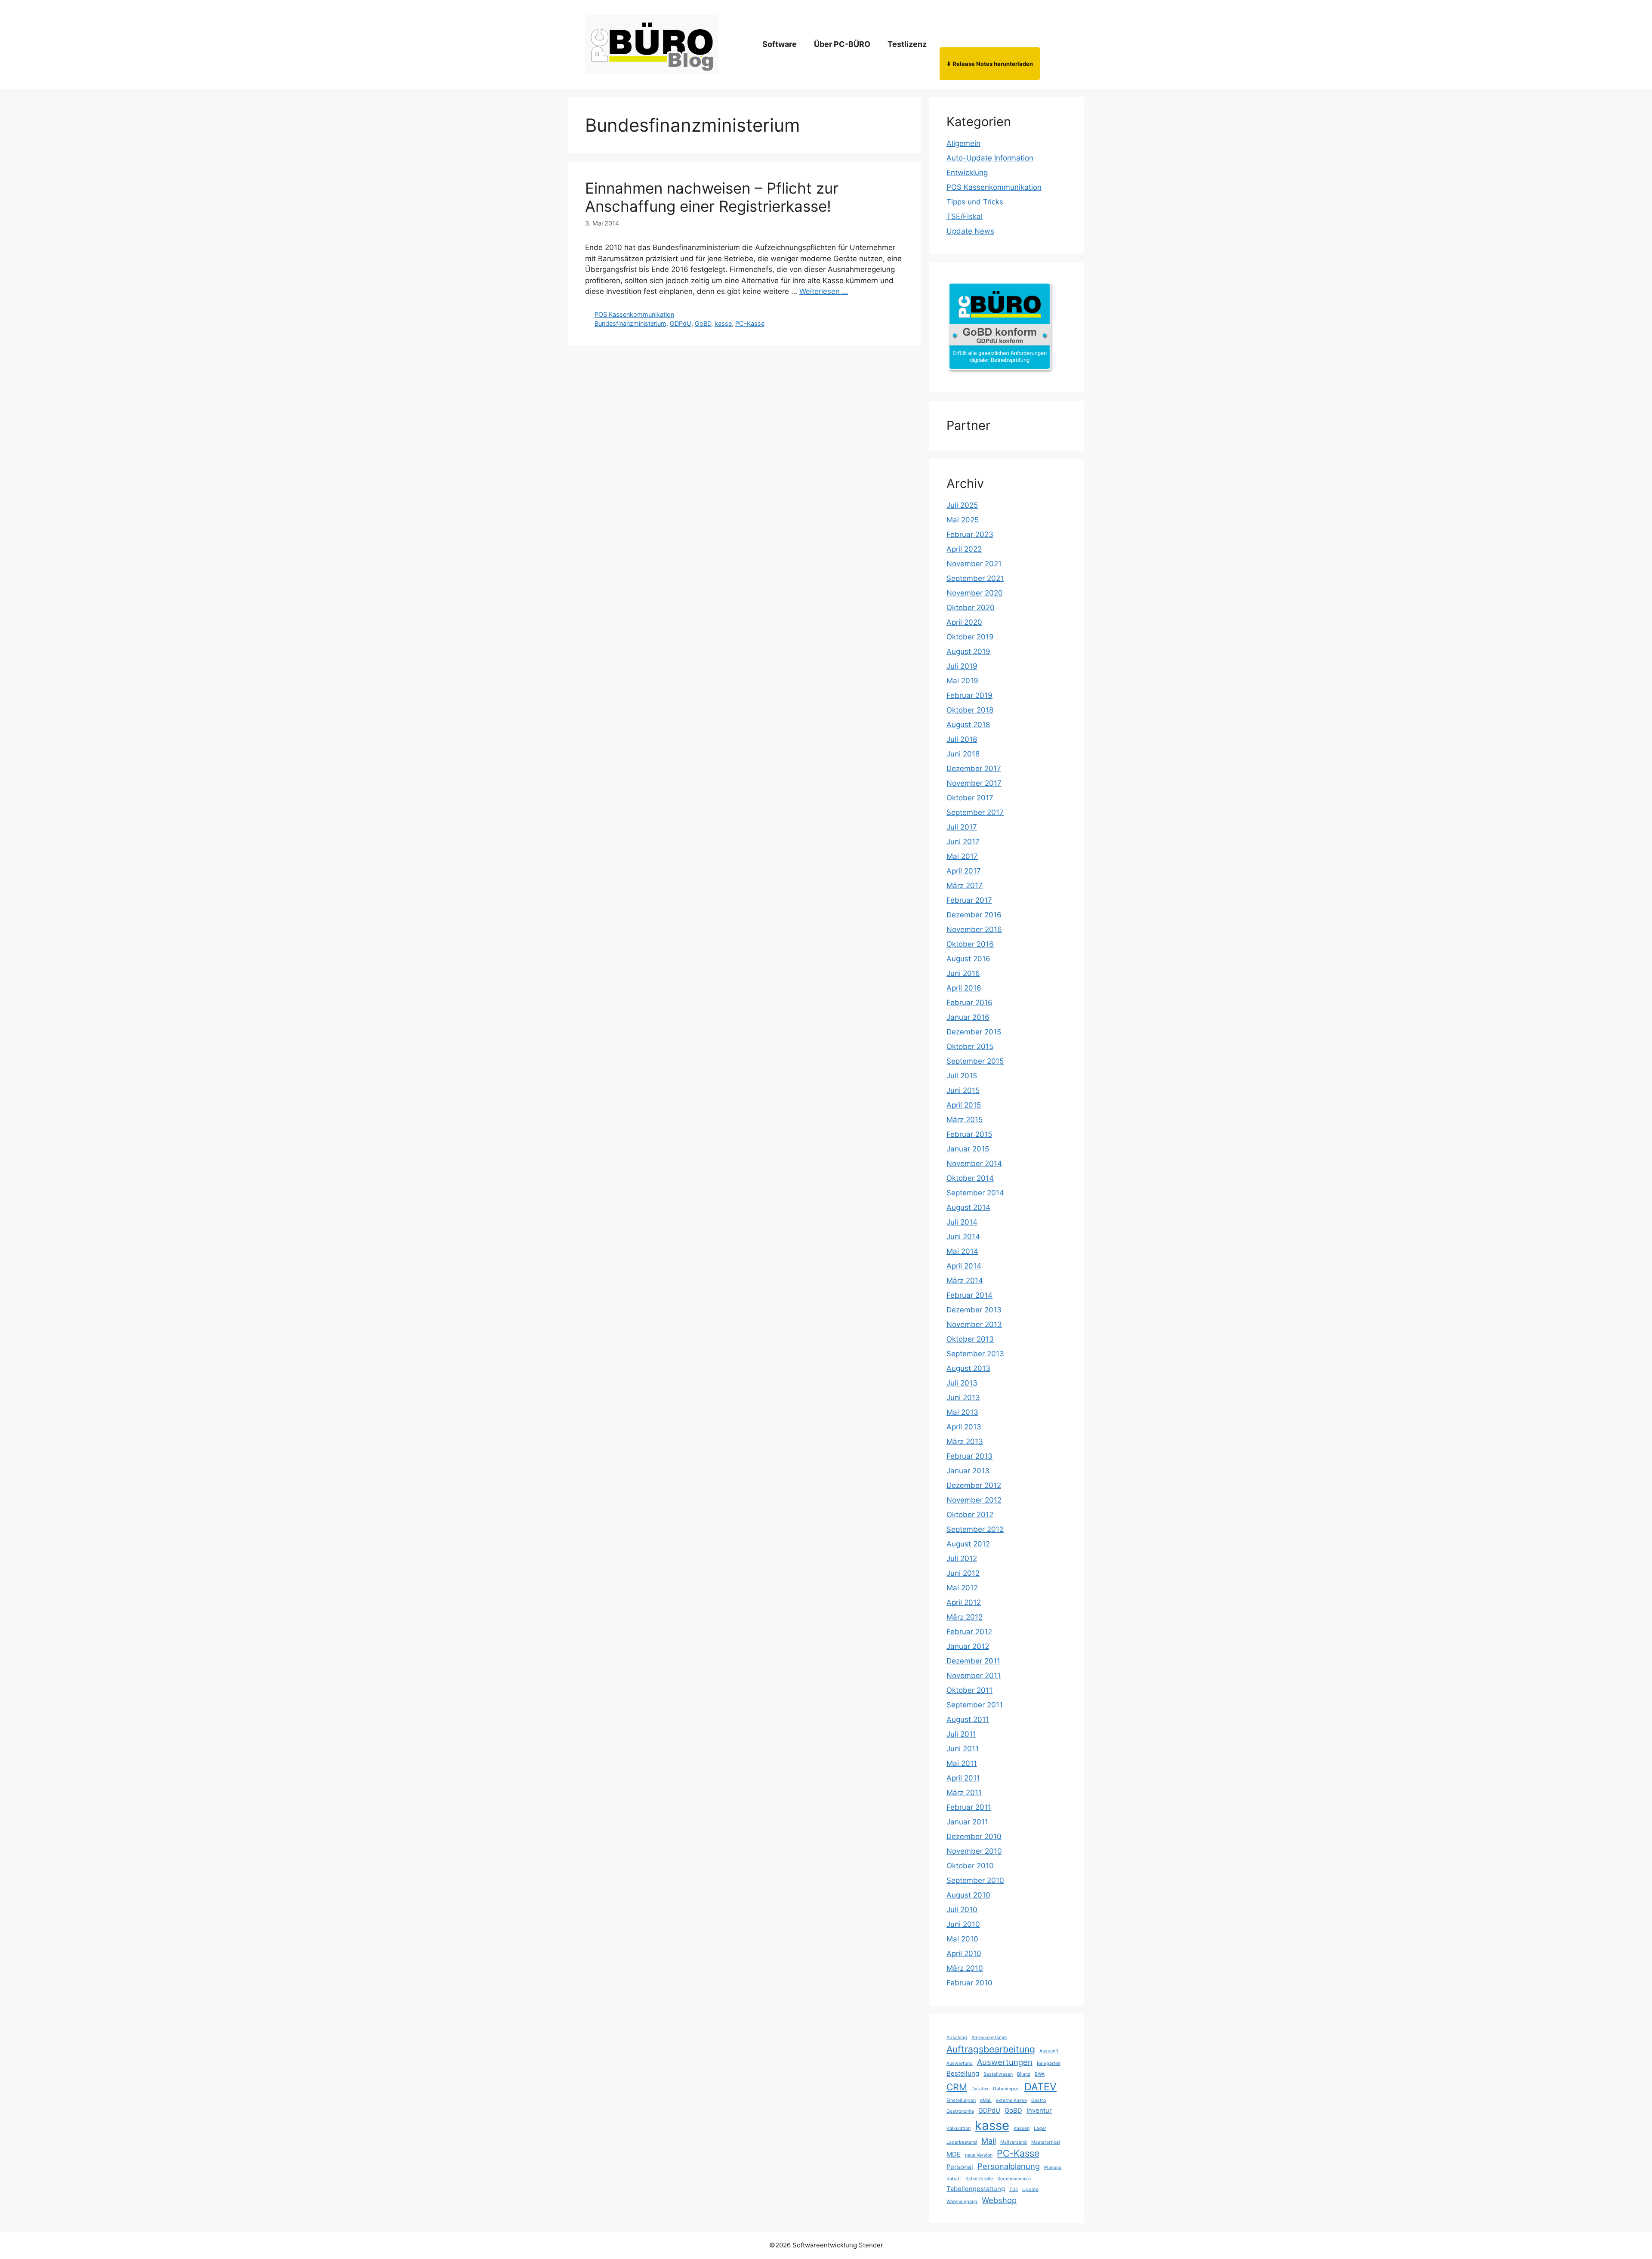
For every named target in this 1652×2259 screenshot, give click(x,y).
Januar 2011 (967, 1822)
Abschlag (957, 2038)
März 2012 (965, 1617)
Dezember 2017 (974, 768)
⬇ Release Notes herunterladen (990, 64)
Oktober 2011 (969, 1690)
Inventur (1039, 2111)
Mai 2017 (962, 856)
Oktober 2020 (971, 608)
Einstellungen (961, 2100)
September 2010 (975, 1880)
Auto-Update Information (990, 158)
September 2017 (975, 812)
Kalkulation (959, 2128)
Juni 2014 (963, 1237)
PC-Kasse (750, 323)
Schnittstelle (979, 2179)
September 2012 (975, 1529)
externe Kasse (1011, 2100)
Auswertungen (1005, 2062)
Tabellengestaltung (976, 2189)
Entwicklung (967, 173)
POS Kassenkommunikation (634, 314)
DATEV (1040, 2087)
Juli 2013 (962, 1383)
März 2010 (965, 1968)
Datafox (980, 2089)
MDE (954, 2154)
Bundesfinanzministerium (630, 323)
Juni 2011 (963, 1749)
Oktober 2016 (970, 944)
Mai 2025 (963, 520)
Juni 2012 (963, 1573)
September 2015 (975, 1061)
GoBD (703, 323)
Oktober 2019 (970, 637)
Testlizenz (907, 44)
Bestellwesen (998, 2074)
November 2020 (975, 593)
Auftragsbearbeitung (991, 2049)
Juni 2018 (963, 754)
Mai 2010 (962, 1939)
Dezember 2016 (974, 915)
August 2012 (968, 1544)
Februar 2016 (969, 1003)
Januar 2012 (968, 1646)
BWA (1040, 2074)
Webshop (999, 2200)
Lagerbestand (962, 2142)
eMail (986, 2100)
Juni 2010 (963, 1924)
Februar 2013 (969, 1456)
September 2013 (975, 1354)
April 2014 (964, 1266)
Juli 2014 (962, 1222)
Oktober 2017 (970, 798)
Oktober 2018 (970, 710)
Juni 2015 (963, 1090)
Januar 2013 (968, 1471)
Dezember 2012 (974, 1485)
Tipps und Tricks (975, 202)
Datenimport (1006, 2089)
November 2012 (974, 1500)
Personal (960, 2167)
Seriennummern (1014, 2179)
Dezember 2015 (974, 1032)
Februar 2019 (969, 695)
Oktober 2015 (970, 1046)
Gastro (1039, 2100)
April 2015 (964, 1105)
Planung (1053, 2168)
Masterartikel (1046, 2142)
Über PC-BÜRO (842, 44)
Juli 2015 (962, 1076)
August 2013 (968, 1368)
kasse (723, 323)
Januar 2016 (968, 1017)
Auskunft (1049, 2051)
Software (780, 44)
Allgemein (963, 143)
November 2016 (974, 929)
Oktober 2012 (970, 1515)
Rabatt (954, 2179)
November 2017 (974, 783)
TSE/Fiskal (965, 216)
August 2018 (968, 725)
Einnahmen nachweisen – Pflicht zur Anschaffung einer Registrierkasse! (712, 197)
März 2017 (965, 886)
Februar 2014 (969, 1295)
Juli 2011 (961, 1734)
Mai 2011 (962, 1763)
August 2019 (968, 651)
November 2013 (974, 1324)
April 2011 (963, 1778)
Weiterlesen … (824, 291)
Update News (970, 231)
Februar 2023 (970, 534)
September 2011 (975, 1705)
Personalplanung (1009, 2166)
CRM (957, 2087)
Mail (989, 2141)
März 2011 (964, 1793)
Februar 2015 (969, 1134)
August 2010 (968, 1895)
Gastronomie (960, 2111)
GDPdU (681, 323)
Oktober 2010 (970, 1866)
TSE (1014, 2190)
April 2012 (964, 1602)
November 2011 (974, 1676)
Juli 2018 (962, 739)
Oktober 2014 (970, 1178)
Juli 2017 (962, 827)
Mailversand (1014, 2142)
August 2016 (968, 959)
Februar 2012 (969, 1632)
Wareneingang (962, 2202)
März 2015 (965, 1120)
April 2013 (964, 1427)
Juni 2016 (963, 973)
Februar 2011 (969, 1807)
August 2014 (968, 1207)
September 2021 (975, 578)
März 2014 (965, 1281)
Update (1030, 2190)
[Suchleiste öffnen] (1053, 44)
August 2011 (968, 1719)
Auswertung (960, 2063)
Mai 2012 (962, 1588)
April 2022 (964, 549)
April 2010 (964, 1953)
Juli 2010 (962, 1910)
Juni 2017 (963, 842)
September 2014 (975, 1193)
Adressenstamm (989, 2038)
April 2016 (964, 988)
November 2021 (974, 564)
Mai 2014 (962, 1251)
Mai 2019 (962, 681)
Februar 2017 (969, 900)
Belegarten (1049, 2063)
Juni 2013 (963, 1398)
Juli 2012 (962, 1558)
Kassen (1022, 2128)
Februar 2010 (969, 1983)
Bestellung (963, 2074)
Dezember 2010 (974, 1836)
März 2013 (965, 1441)
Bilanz (1024, 2074)
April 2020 (964, 622)
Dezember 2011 (973, 1661)
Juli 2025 (962, 505)
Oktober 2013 (970, 1339)
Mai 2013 (962, 1412)
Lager (1040, 2128)
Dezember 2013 (974, 1310)
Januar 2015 (968, 1149)
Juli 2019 (962, 666)
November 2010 (974, 1851)
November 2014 (974, 1163)
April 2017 (964, 871)
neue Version (979, 2155)
